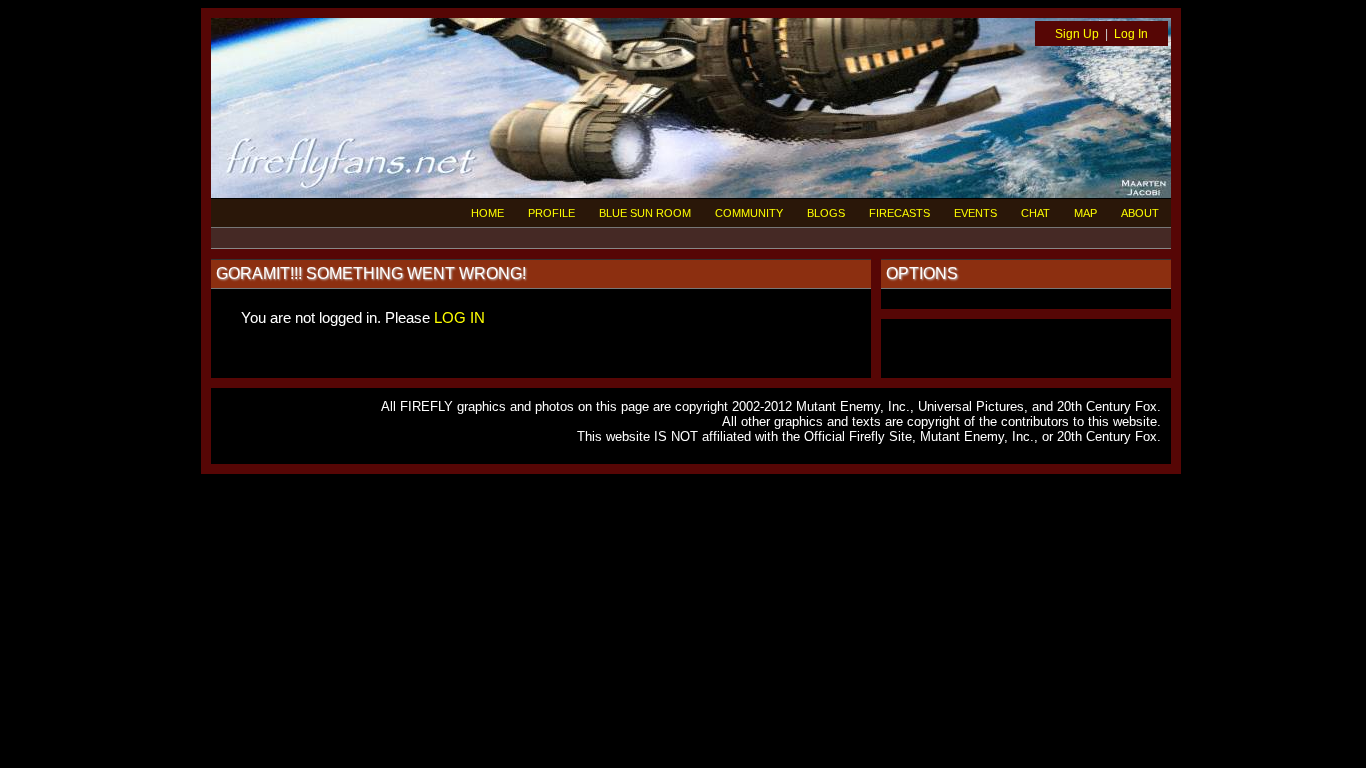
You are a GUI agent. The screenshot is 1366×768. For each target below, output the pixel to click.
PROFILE (551, 213)
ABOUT (1140, 213)
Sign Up (1077, 34)
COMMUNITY (749, 213)
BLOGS (826, 213)
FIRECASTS (899, 213)
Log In (1131, 34)
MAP (1085, 213)
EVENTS (975, 213)
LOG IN (459, 317)
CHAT (1035, 213)
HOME (487, 213)
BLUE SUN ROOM (645, 213)
